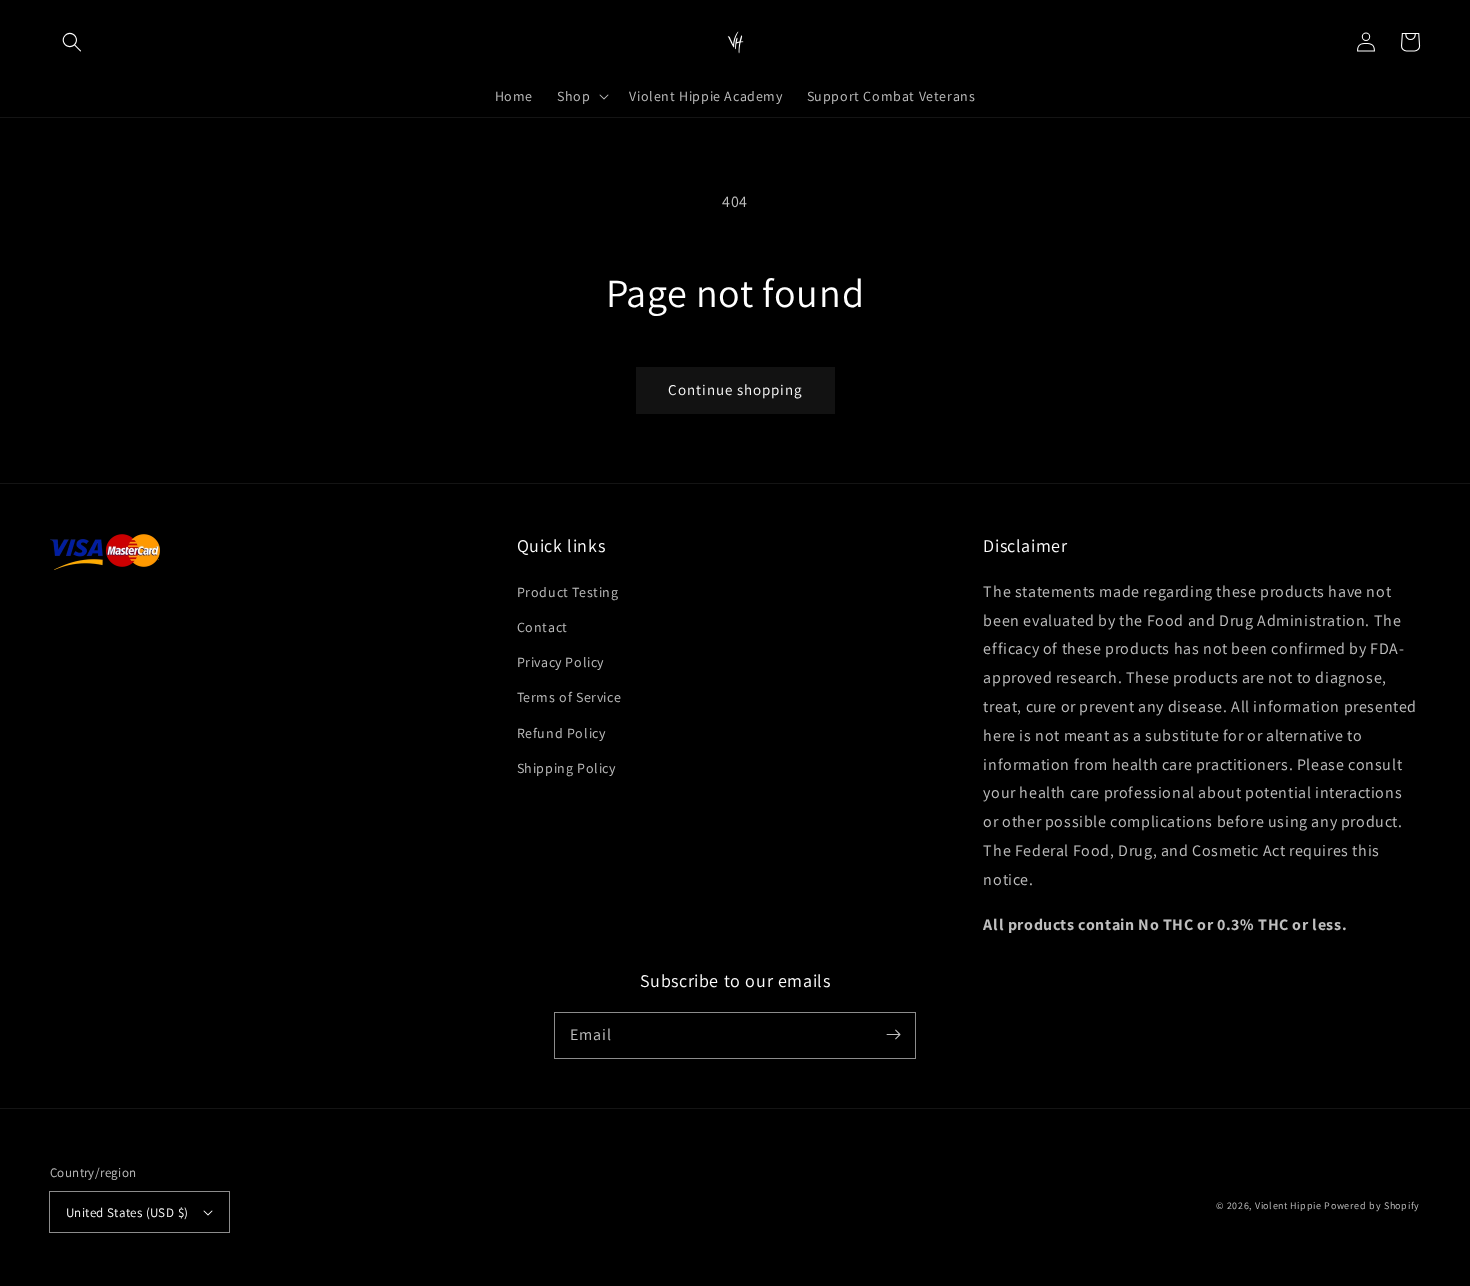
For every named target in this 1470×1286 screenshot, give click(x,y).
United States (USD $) (127, 1212)
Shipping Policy (566, 768)
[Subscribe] (893, 1035)
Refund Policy (561, 733)
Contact (542, 627)
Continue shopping (735, 389)
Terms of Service (569, 697)
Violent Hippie (1288, 1205)
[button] (72, 42)
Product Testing (568, 592)
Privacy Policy (560, 662)
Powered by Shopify (1372, 1205)
